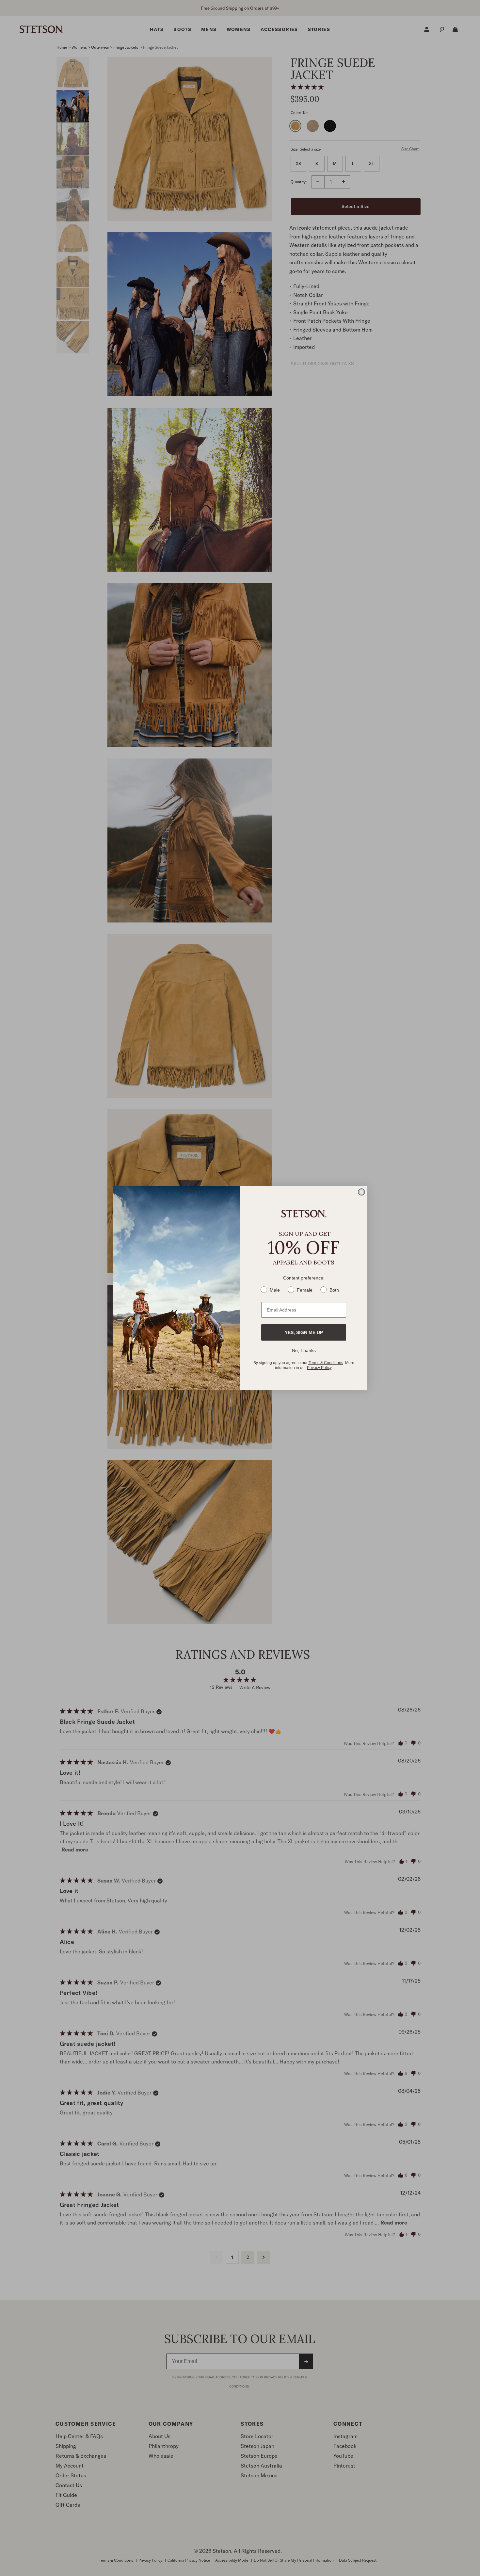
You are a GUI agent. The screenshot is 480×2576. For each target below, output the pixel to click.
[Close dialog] (361, 1192)
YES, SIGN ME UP (304, 1332)
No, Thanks (304, 1350)
